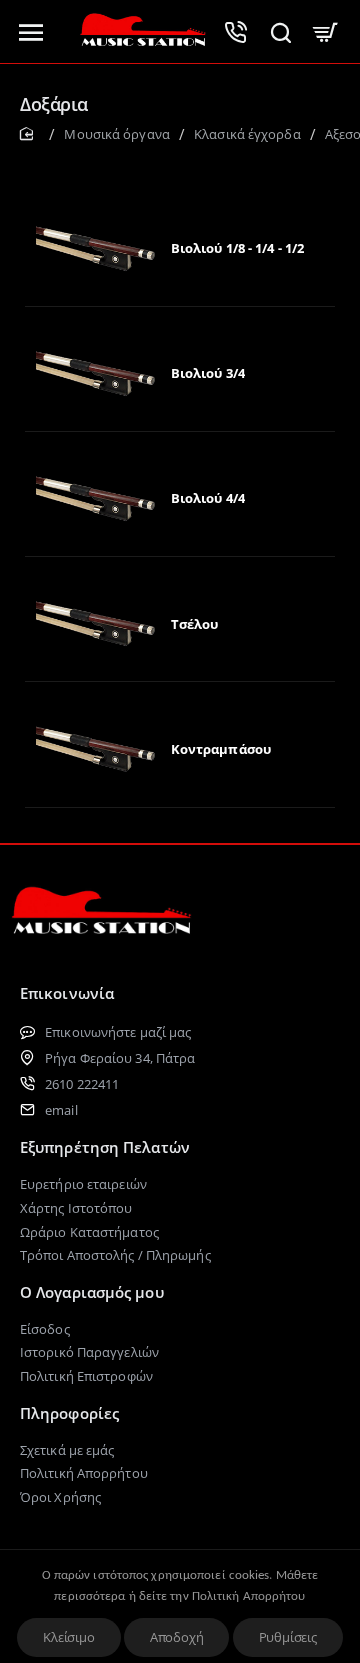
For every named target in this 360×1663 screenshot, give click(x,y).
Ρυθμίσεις (288, 1637)
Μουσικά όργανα (116, 134)
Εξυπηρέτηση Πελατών (105, 1147)
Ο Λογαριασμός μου (92, 1292)
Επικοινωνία (67, 993)
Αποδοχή (177, 1637)
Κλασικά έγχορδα (247, 134)
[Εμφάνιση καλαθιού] (325, 31)
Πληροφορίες (69, 1413)
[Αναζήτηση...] (280, 31)
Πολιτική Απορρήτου (249, 1596)
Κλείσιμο (68, 1637)
